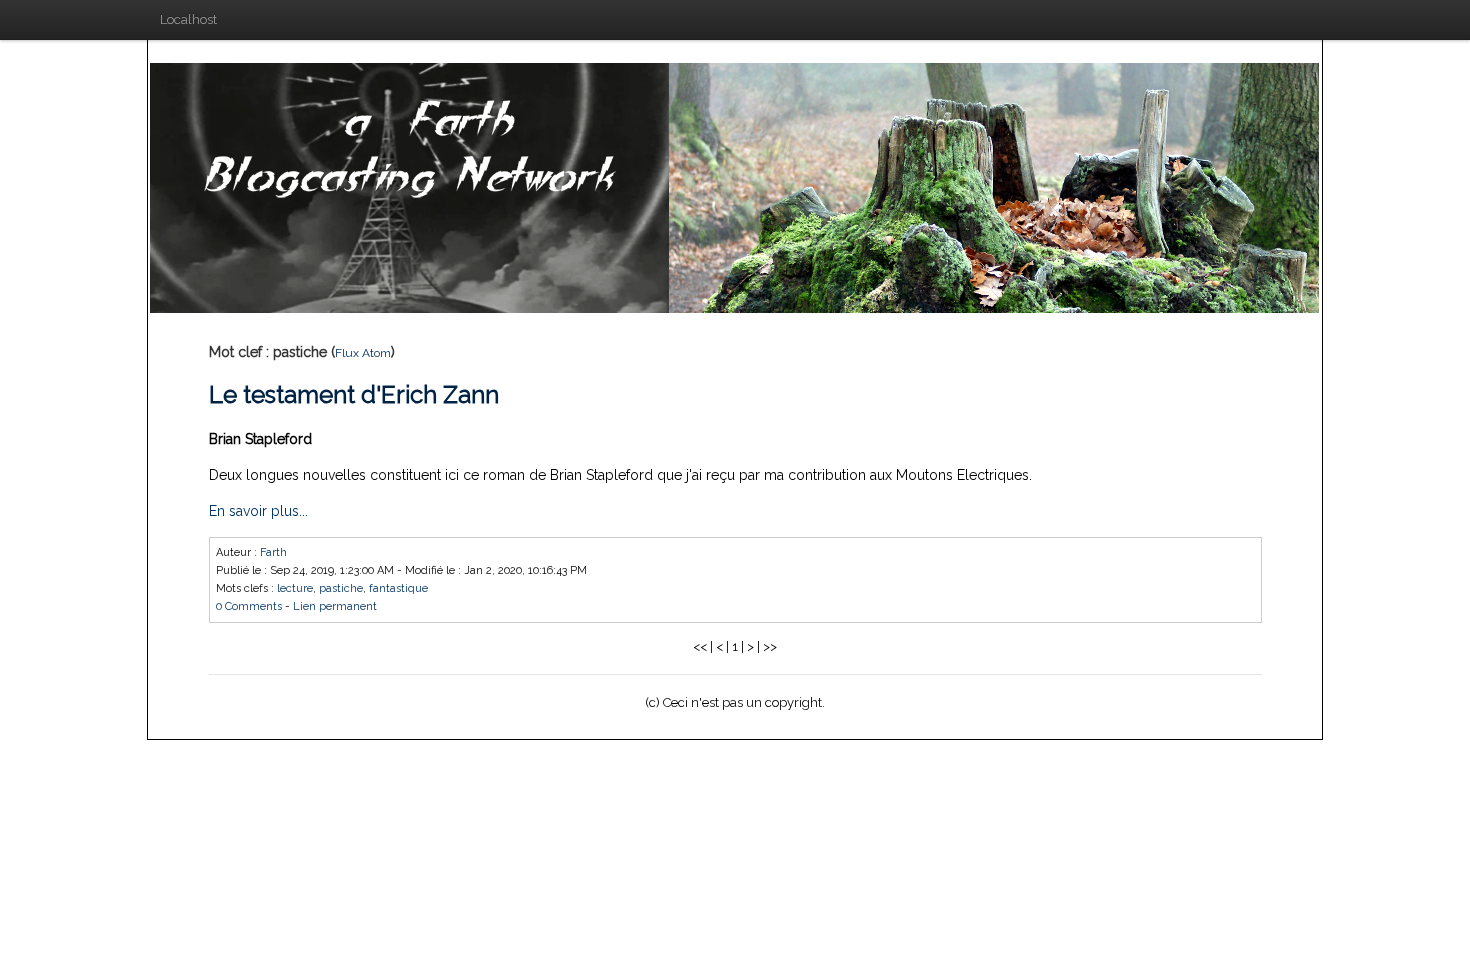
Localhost (188, 19)
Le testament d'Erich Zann (354, 394)
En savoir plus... (258, 511)
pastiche (341, 588)
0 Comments (249, 606)
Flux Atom (363, 353)
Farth (273, 552)
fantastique (398, 588)
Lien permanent (335, 606)
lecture (295, 588)
